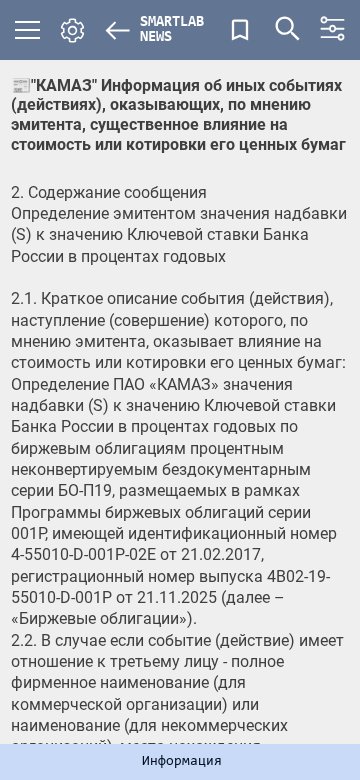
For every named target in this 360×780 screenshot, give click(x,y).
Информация (182, 762)
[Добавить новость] (240, 30)
